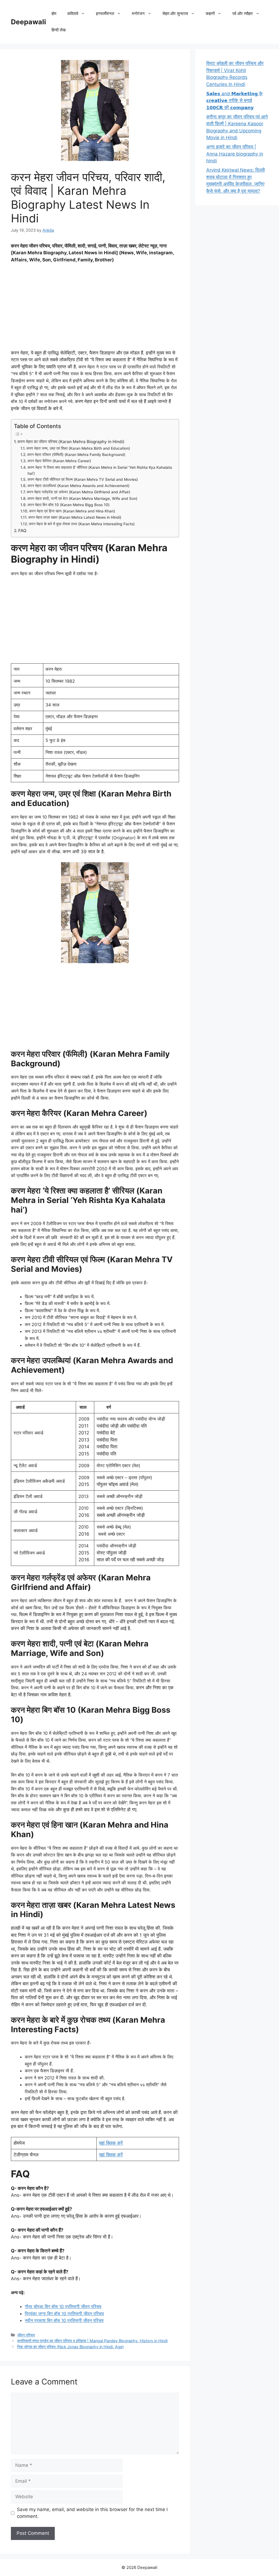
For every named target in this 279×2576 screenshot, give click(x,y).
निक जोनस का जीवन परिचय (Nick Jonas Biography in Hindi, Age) (70, 2347)
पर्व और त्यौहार (243, 14)
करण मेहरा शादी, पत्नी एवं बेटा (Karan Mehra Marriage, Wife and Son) (82, 499)
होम (54, 14)
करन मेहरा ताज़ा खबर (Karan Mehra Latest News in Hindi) (75, 517)
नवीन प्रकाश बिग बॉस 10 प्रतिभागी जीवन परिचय (64, 2320)
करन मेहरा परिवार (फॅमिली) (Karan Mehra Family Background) (76, 455)
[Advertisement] (95, 309)
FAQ (22, 531)
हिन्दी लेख (59, 30)
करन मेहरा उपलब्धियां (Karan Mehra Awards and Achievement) (78, 486)
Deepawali (28, 22)
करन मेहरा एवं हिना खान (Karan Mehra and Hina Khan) (72, 511)
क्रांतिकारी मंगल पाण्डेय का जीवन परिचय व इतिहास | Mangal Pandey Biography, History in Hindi (92, 2341)
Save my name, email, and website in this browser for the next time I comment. (92, 2513)
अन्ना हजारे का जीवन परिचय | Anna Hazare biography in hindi (235, 154)
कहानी (210, 14)
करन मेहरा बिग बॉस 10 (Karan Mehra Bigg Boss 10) (69, 505)
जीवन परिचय (26, 2335)
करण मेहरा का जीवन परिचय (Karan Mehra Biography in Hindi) (71, 442)
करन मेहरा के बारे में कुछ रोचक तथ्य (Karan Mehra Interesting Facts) (82, 524)
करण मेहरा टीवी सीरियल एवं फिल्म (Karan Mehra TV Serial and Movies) (83, 479)
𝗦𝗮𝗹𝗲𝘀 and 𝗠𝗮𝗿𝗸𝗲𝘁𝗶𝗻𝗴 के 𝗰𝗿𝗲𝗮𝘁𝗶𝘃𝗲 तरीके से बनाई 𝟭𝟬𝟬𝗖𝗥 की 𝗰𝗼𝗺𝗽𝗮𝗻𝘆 (234, 101)
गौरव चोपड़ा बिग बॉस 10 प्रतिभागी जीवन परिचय (63, 2306)
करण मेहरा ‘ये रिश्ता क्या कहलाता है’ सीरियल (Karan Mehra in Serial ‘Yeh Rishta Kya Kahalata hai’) (100, 470)
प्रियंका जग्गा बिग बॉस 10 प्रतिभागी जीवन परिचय (64, 2314)
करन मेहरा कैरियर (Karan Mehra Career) (59, 461)
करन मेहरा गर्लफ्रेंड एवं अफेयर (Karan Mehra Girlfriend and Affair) (78, 492)
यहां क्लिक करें (111, 2143)
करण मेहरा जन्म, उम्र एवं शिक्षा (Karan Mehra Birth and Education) (78, 448)
